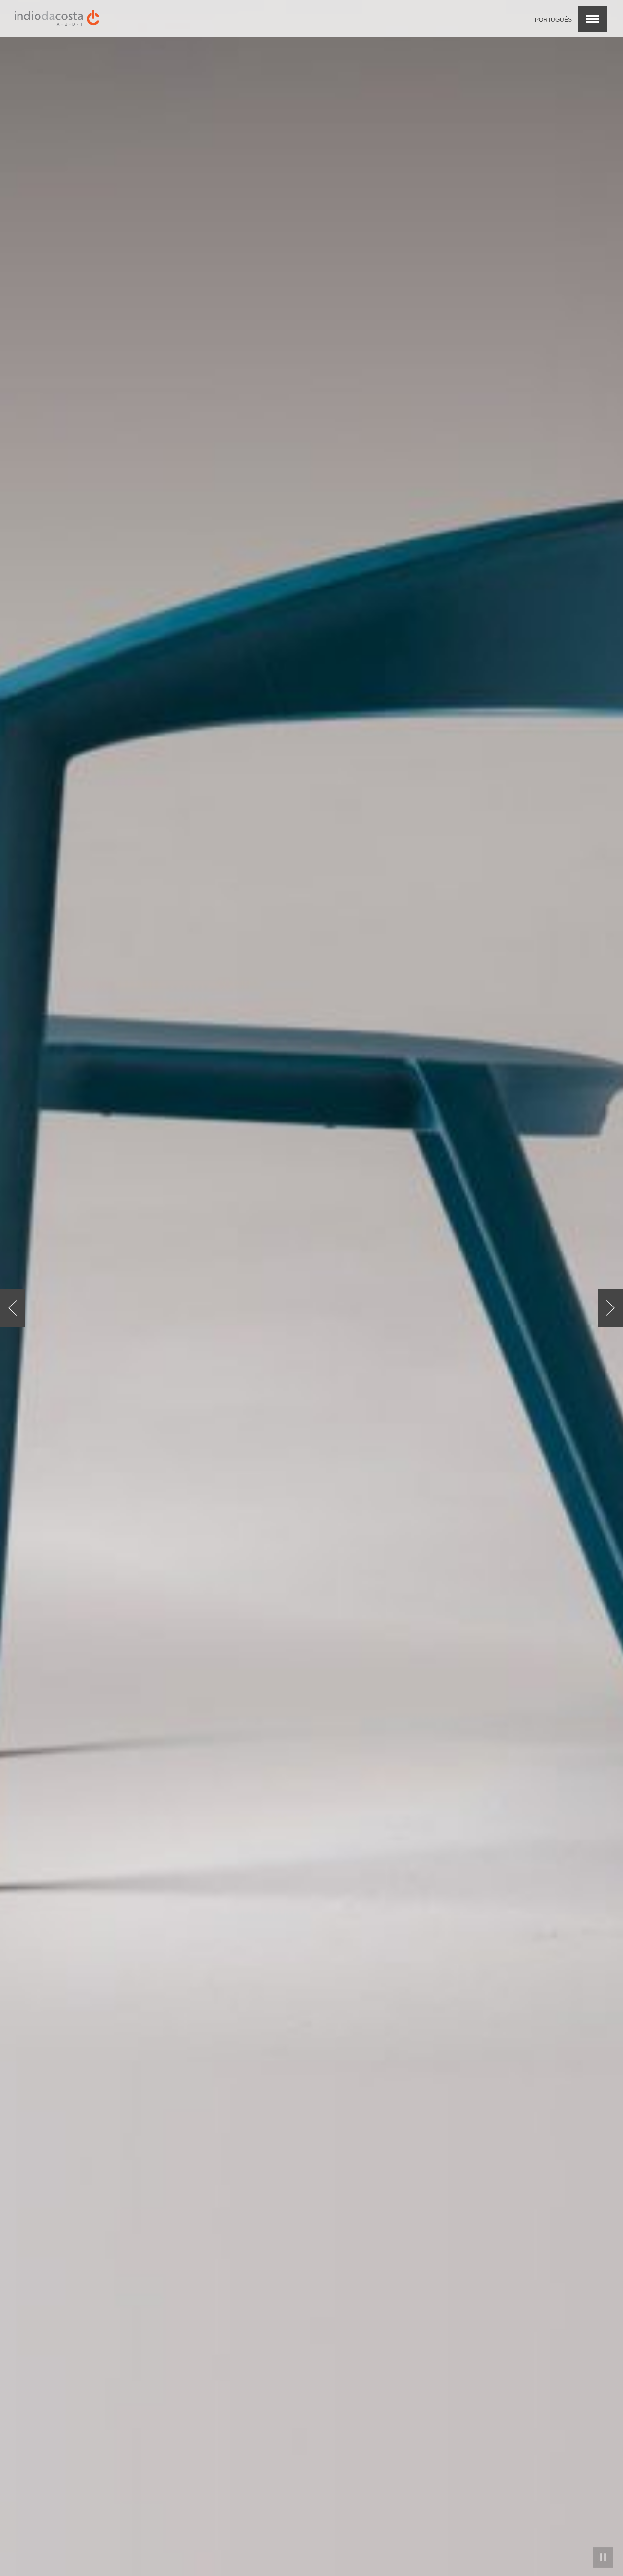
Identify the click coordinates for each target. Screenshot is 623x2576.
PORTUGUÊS (553, 20)
